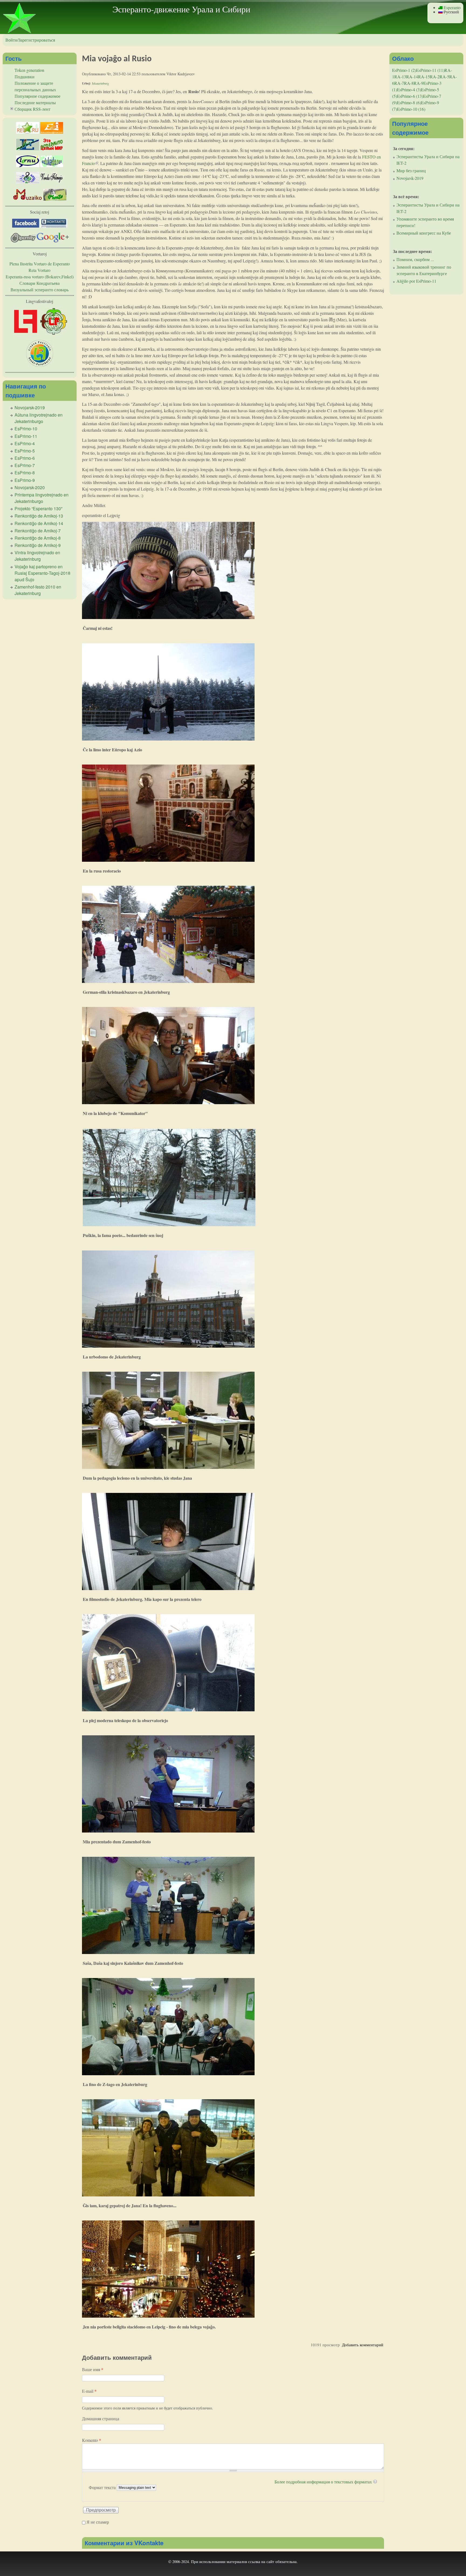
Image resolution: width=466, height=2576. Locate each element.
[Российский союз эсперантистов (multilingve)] (28, 132)
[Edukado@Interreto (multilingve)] (52, 132)
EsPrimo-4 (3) (409, 89)
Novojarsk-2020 (30, 487)
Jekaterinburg (100, 83)
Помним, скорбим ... (415, 259)
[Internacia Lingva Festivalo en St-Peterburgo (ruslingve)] (40, 365)
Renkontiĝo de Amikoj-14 (39, 523)
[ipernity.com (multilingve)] (24, 241)
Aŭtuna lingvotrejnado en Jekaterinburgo (39, 418)
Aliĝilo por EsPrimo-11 (416, 281)
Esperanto (452, 7)
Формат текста (103, 2487)
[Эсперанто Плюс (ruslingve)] (52, 149)
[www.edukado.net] (52, 165)
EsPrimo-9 (25, 480)
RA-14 (412, 77)
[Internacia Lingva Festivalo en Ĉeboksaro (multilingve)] (26, 333)
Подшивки (25, 77)
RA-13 (400, 77)
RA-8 (409, 83)
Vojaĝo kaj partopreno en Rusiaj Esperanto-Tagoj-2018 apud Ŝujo (42, 573)
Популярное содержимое (37, 96)
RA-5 (444, 77)
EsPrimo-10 (26, 429)
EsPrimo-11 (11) (430, 70)
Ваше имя (93, 2369)
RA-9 (419, 83)
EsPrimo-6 (25, 458)
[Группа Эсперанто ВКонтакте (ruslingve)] (54, 226)
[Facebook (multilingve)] (26, 226)
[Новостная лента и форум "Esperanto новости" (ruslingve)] (28, 149)
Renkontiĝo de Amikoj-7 (38, 531)
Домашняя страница (101, 2418)
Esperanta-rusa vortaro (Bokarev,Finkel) (40, 277)
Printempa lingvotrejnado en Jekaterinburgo (42, 498)
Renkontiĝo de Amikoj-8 (38, 538)
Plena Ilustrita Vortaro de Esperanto (40, 264)
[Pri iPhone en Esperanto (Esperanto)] (55, 199)
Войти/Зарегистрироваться (30, 40)
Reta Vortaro (40, 270)
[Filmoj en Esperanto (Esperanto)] (52, 182)
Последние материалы (35, 102)
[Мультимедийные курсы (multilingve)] (28, 165)
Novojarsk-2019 (30, 408)
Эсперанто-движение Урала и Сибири (181, 9)
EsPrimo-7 (25, 465)
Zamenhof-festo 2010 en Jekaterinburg (38, 590)
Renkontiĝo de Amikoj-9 (38, 545)
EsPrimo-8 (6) (409, 102)
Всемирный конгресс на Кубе (424, 233)
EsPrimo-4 (25, 443)
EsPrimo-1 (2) (404, 70)
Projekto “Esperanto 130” (38, 508)
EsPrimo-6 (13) (410, 96)
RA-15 (424, 77)
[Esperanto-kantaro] (28, 182)
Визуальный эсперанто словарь (40, 290)
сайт (270, 2561)
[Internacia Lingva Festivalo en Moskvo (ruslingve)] (54, 333)
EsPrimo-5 (25, 451)
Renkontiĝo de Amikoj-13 (39, 516)
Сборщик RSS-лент (32, 109)
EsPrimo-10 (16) (411, 109)
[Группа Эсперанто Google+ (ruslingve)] (53, 241)
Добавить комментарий (363, 2345)
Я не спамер (98, 2522)
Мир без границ (411, 170)
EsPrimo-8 (25, 473)
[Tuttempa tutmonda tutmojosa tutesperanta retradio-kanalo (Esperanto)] (28, 199)
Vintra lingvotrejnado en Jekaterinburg (37, 556)
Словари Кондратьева (40, 283)
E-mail (89, 2391)
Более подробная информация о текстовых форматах (323, 2482)
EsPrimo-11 (26, 436)
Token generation (29, 70)
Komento (92, 2440)
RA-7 (399, 83)
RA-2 (435, 77)
